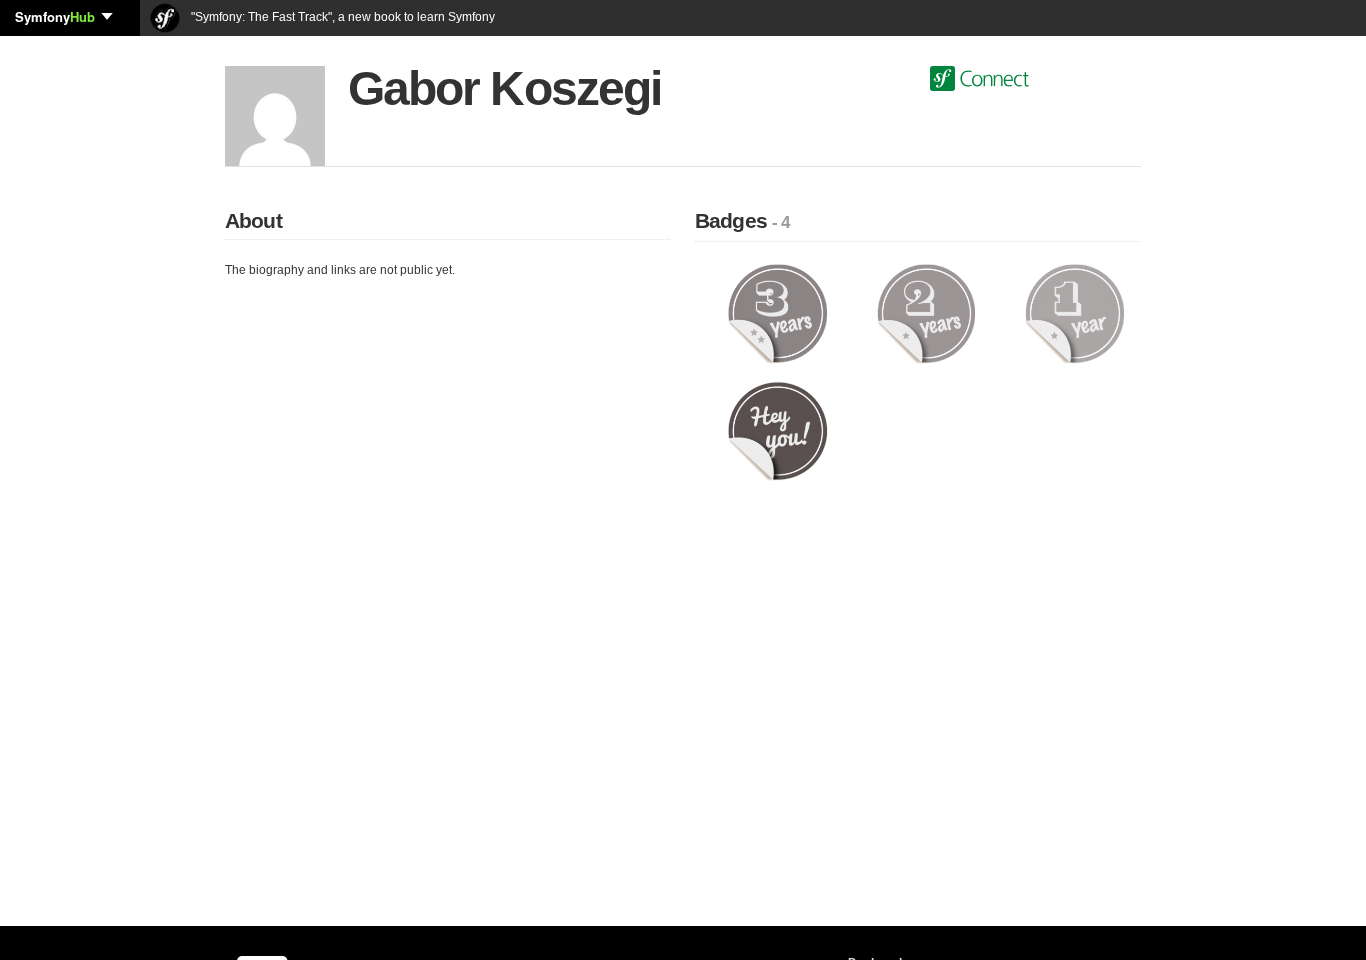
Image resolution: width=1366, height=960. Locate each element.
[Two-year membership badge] (926, 313)
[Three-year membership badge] (777, 313)
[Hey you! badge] (777, 430)
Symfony (55, 16)
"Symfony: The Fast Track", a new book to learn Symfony (341, 17)
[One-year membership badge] (1074, 313)
